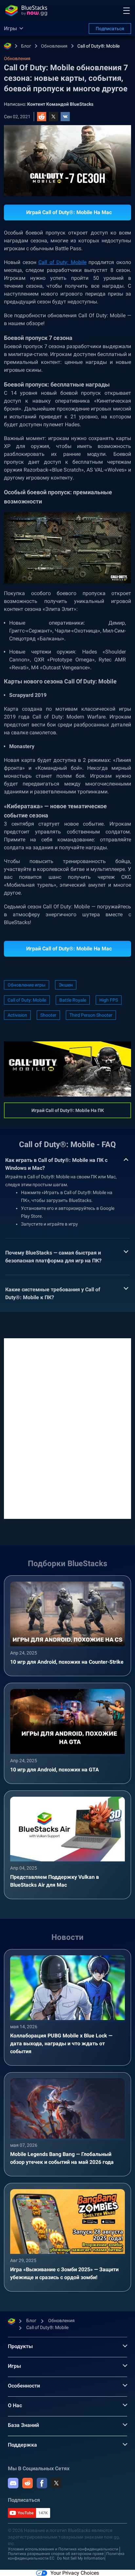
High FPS (109, 1000)
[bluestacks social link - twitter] (56, 2483)
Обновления (54, 46)
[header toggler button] (126, 11)
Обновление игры (27, 985)
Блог (26, 46)
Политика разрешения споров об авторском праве (56, 2554)
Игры (14, 2366)
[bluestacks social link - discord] (13, 2483)
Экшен (66, 985)
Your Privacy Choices (75, 2573)
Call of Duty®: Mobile (98, 46)
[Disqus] (67, 1428)
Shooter (48, 1015)
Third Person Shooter (91, 1015)
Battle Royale (73, 1000)
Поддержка (22, 2445)
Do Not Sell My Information (81, 2558)
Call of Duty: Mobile (62, 262)
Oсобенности (24, 2386)
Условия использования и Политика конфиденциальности (63, 2549)
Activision (17, 1015)
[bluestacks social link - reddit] (28, 2483)
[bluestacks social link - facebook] (42, 2483)
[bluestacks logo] (26, 11)
